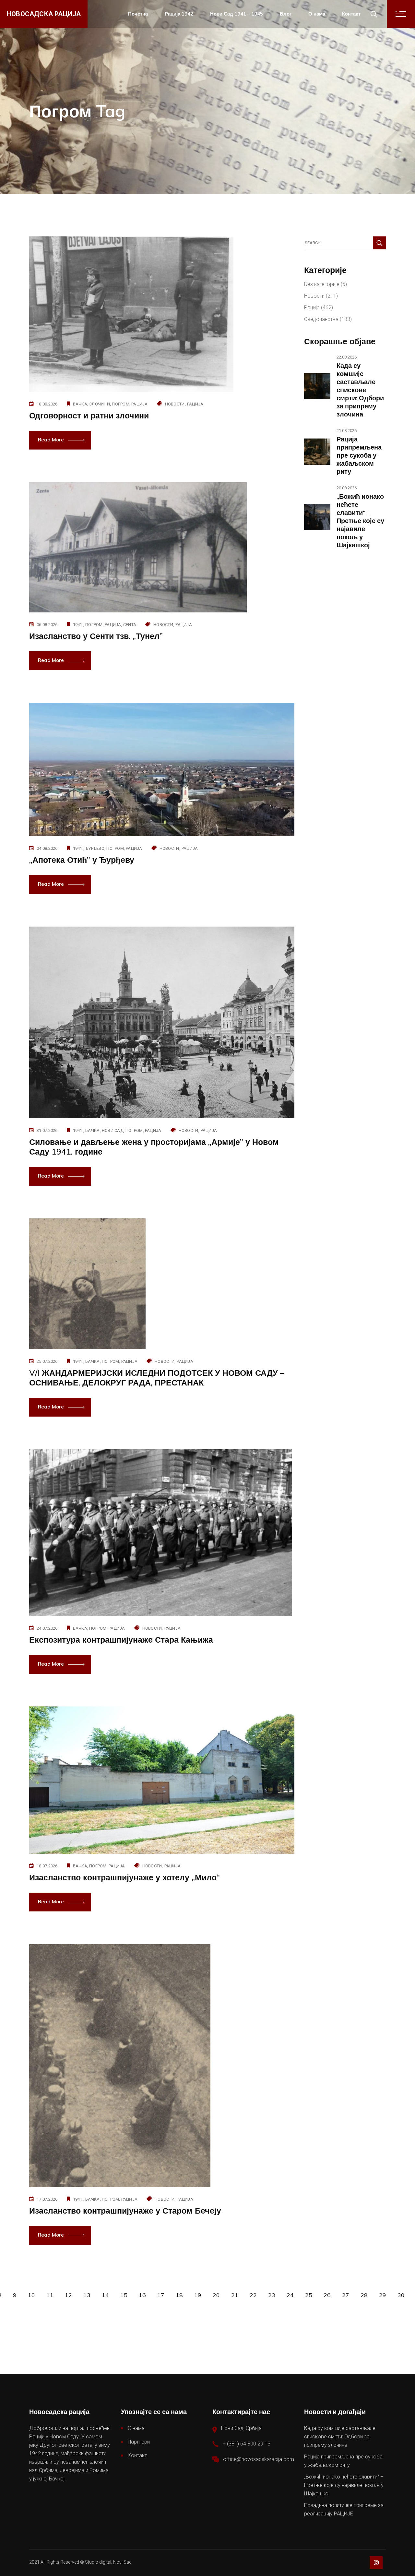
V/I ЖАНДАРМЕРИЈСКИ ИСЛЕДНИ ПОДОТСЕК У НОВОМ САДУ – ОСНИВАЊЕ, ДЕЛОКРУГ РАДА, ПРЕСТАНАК (157, 1378)
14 (105, 2295)
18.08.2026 (47, 404)
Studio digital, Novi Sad (108, 2562)
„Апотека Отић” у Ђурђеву (82, 860)
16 (142, 2295)
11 (50, 2295)
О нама (136, 2428)
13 (87, 2295)
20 (216, 2295)
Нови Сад (113, 1130)
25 (309, 2295)
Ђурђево (95, 848)
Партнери (139, 2442)
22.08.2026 (347, 357)
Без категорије (322, 284)
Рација (140, 404)
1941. (78, 625)
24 (290, 2295)
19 (198, 2295)
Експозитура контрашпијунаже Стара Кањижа (121, 1640)
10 (31, 2295)
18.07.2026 (47, 1866)
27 (346, 2295)
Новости (175, 404)
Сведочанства (321, 319)
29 (383, 2295)
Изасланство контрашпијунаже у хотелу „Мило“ (124, 1877)
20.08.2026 (347, 488)
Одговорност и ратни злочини (89, 415)
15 (124, 2295)
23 (272, 2295)
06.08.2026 (47, 625)
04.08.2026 (47, 848)
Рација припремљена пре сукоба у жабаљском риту (359, 455)
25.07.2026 (47, 1361)
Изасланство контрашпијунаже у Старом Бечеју (125, 2211)
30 (401, 2295)
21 (235, 2295)
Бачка (80, 404)
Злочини (100, 404)
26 (327, 2295)
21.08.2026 (347, 431)
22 (253, 2295)
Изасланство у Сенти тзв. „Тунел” (96, 636)
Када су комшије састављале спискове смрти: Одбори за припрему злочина (360, 390)
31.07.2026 (47, 1130)
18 (179, 2295)
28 (364, 2295)
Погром (121, 404)
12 (68, 2295)
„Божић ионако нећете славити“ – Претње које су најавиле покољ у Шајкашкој (360, 521)
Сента (130, 625)
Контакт (137, 2455)
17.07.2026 (47, 2199)
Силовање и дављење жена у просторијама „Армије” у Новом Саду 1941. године (154, 1147)
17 (161, 2295)
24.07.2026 (47, 1628)
